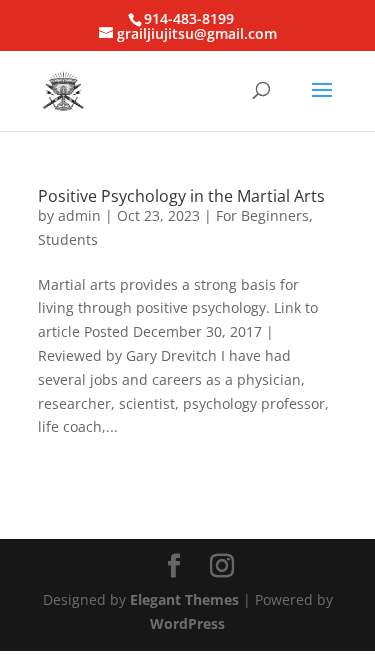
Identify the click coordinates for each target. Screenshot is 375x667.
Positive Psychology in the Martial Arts (181, 196)
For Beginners (262, 215)
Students (68, 239)
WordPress (187, 623)
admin (79, 215)
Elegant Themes (184, 599)
